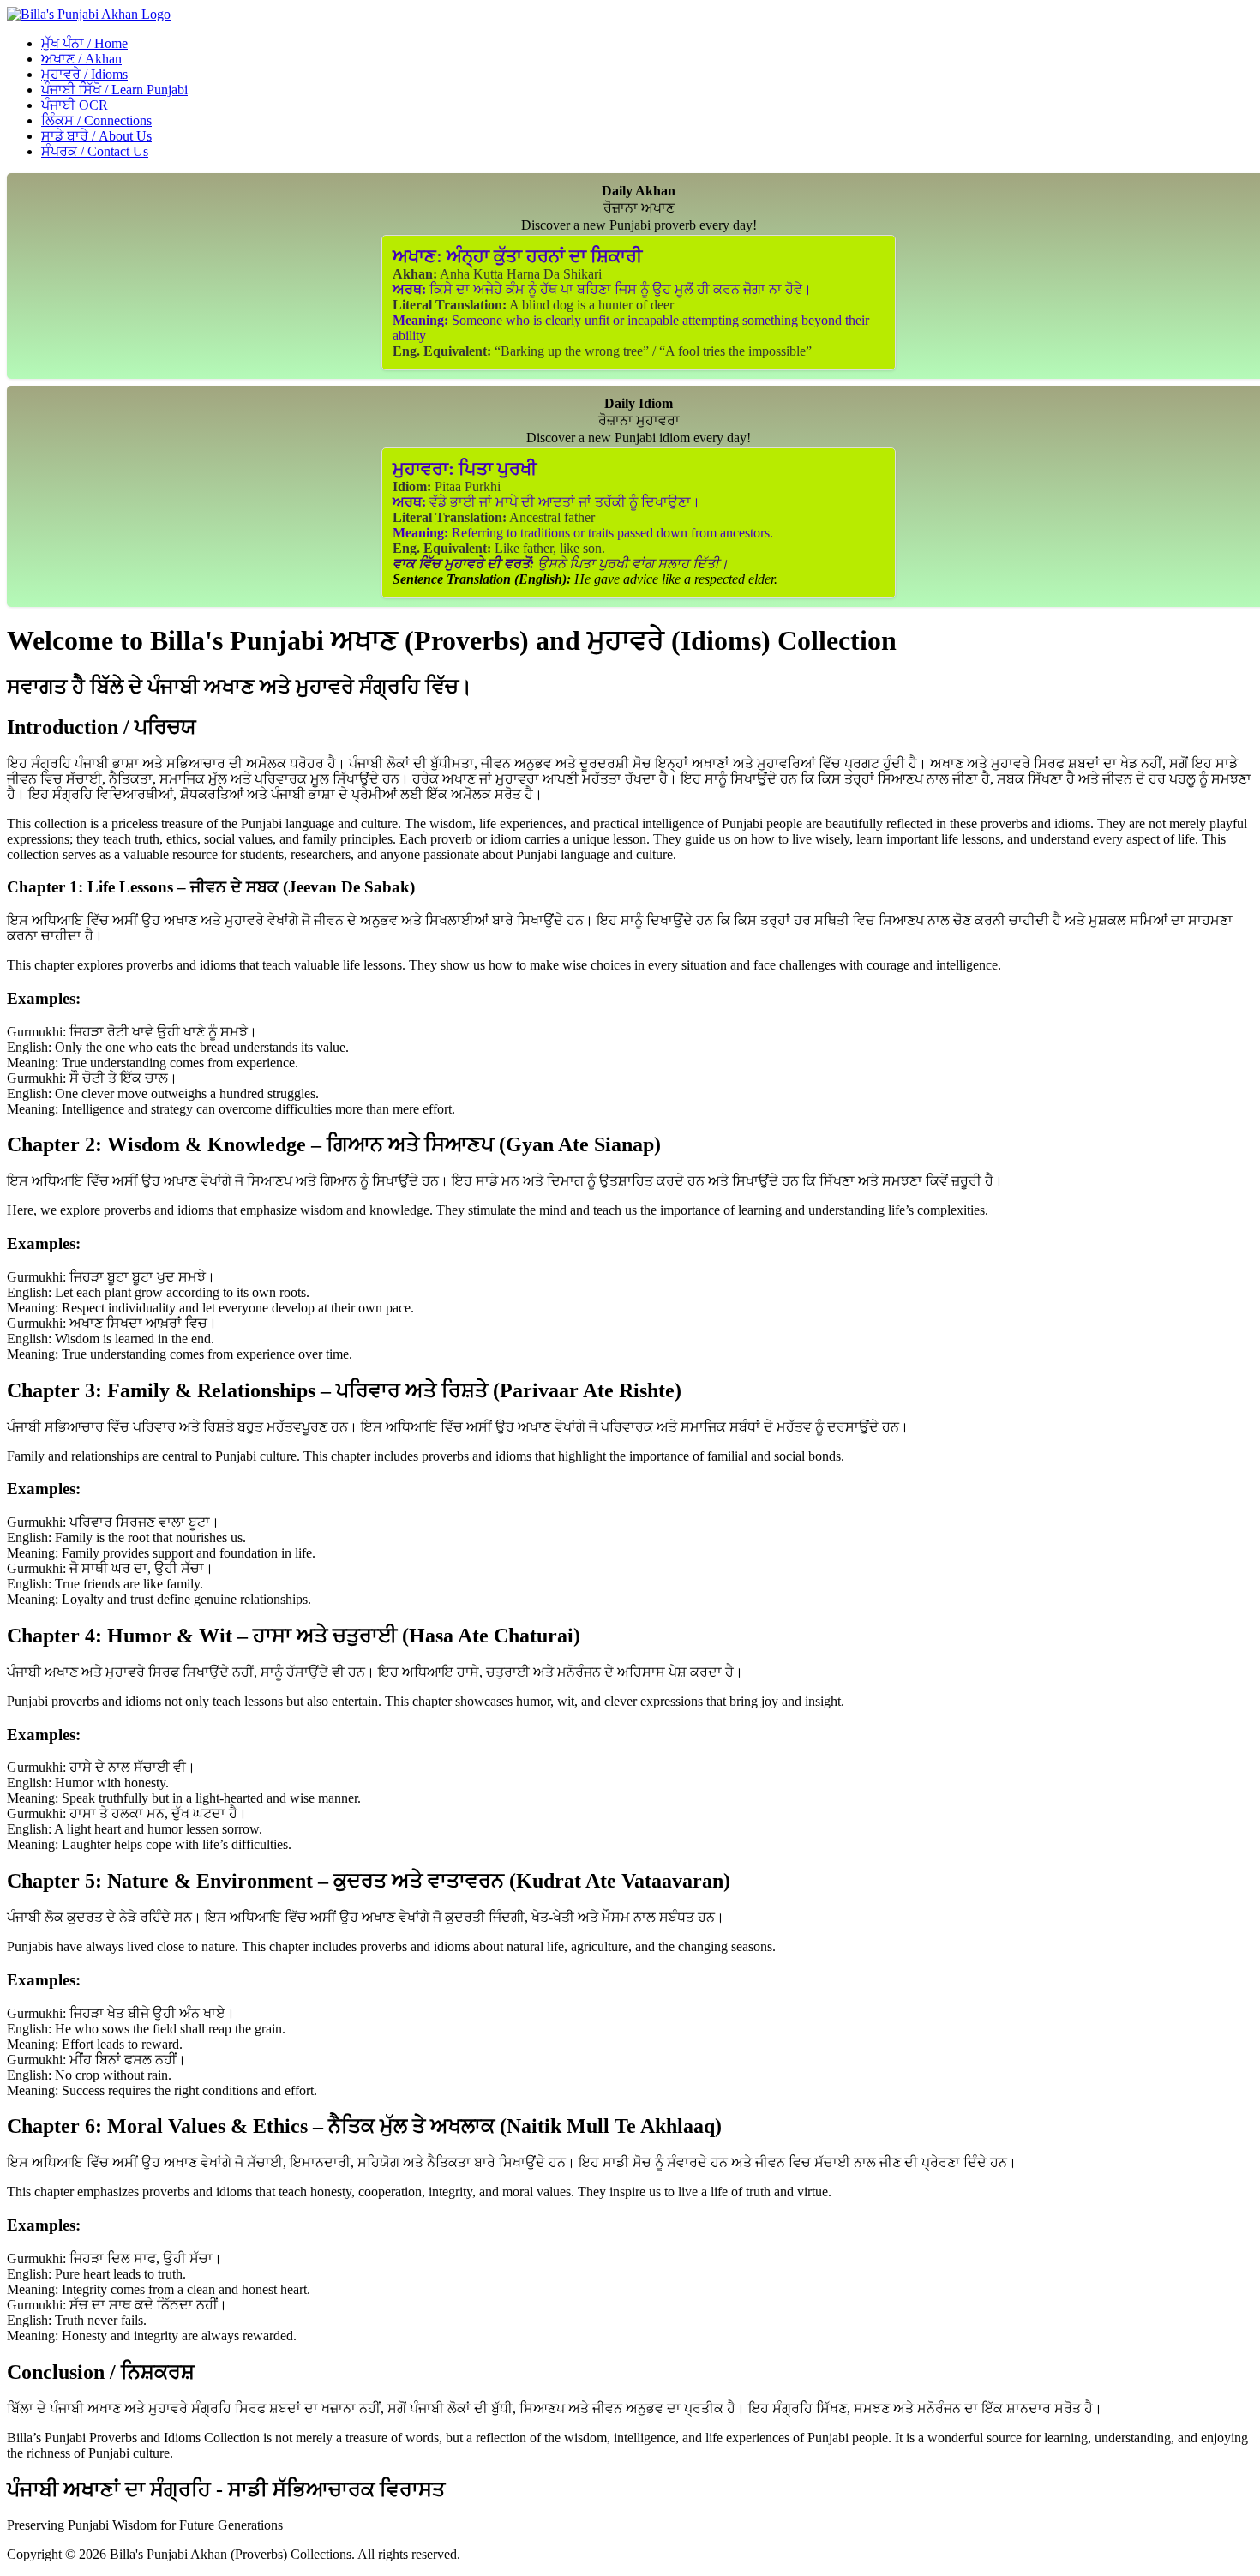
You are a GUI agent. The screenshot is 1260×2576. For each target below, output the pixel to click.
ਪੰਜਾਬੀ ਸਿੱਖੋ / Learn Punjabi (114, 90)
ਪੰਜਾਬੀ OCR (75, 105)
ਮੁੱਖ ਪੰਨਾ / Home (84, 43)
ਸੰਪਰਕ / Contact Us (95, 151)
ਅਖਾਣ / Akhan (81, 59)
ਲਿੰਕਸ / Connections (96, 120)
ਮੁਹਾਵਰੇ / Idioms (84, 74)
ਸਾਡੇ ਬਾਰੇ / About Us (96, 136)
